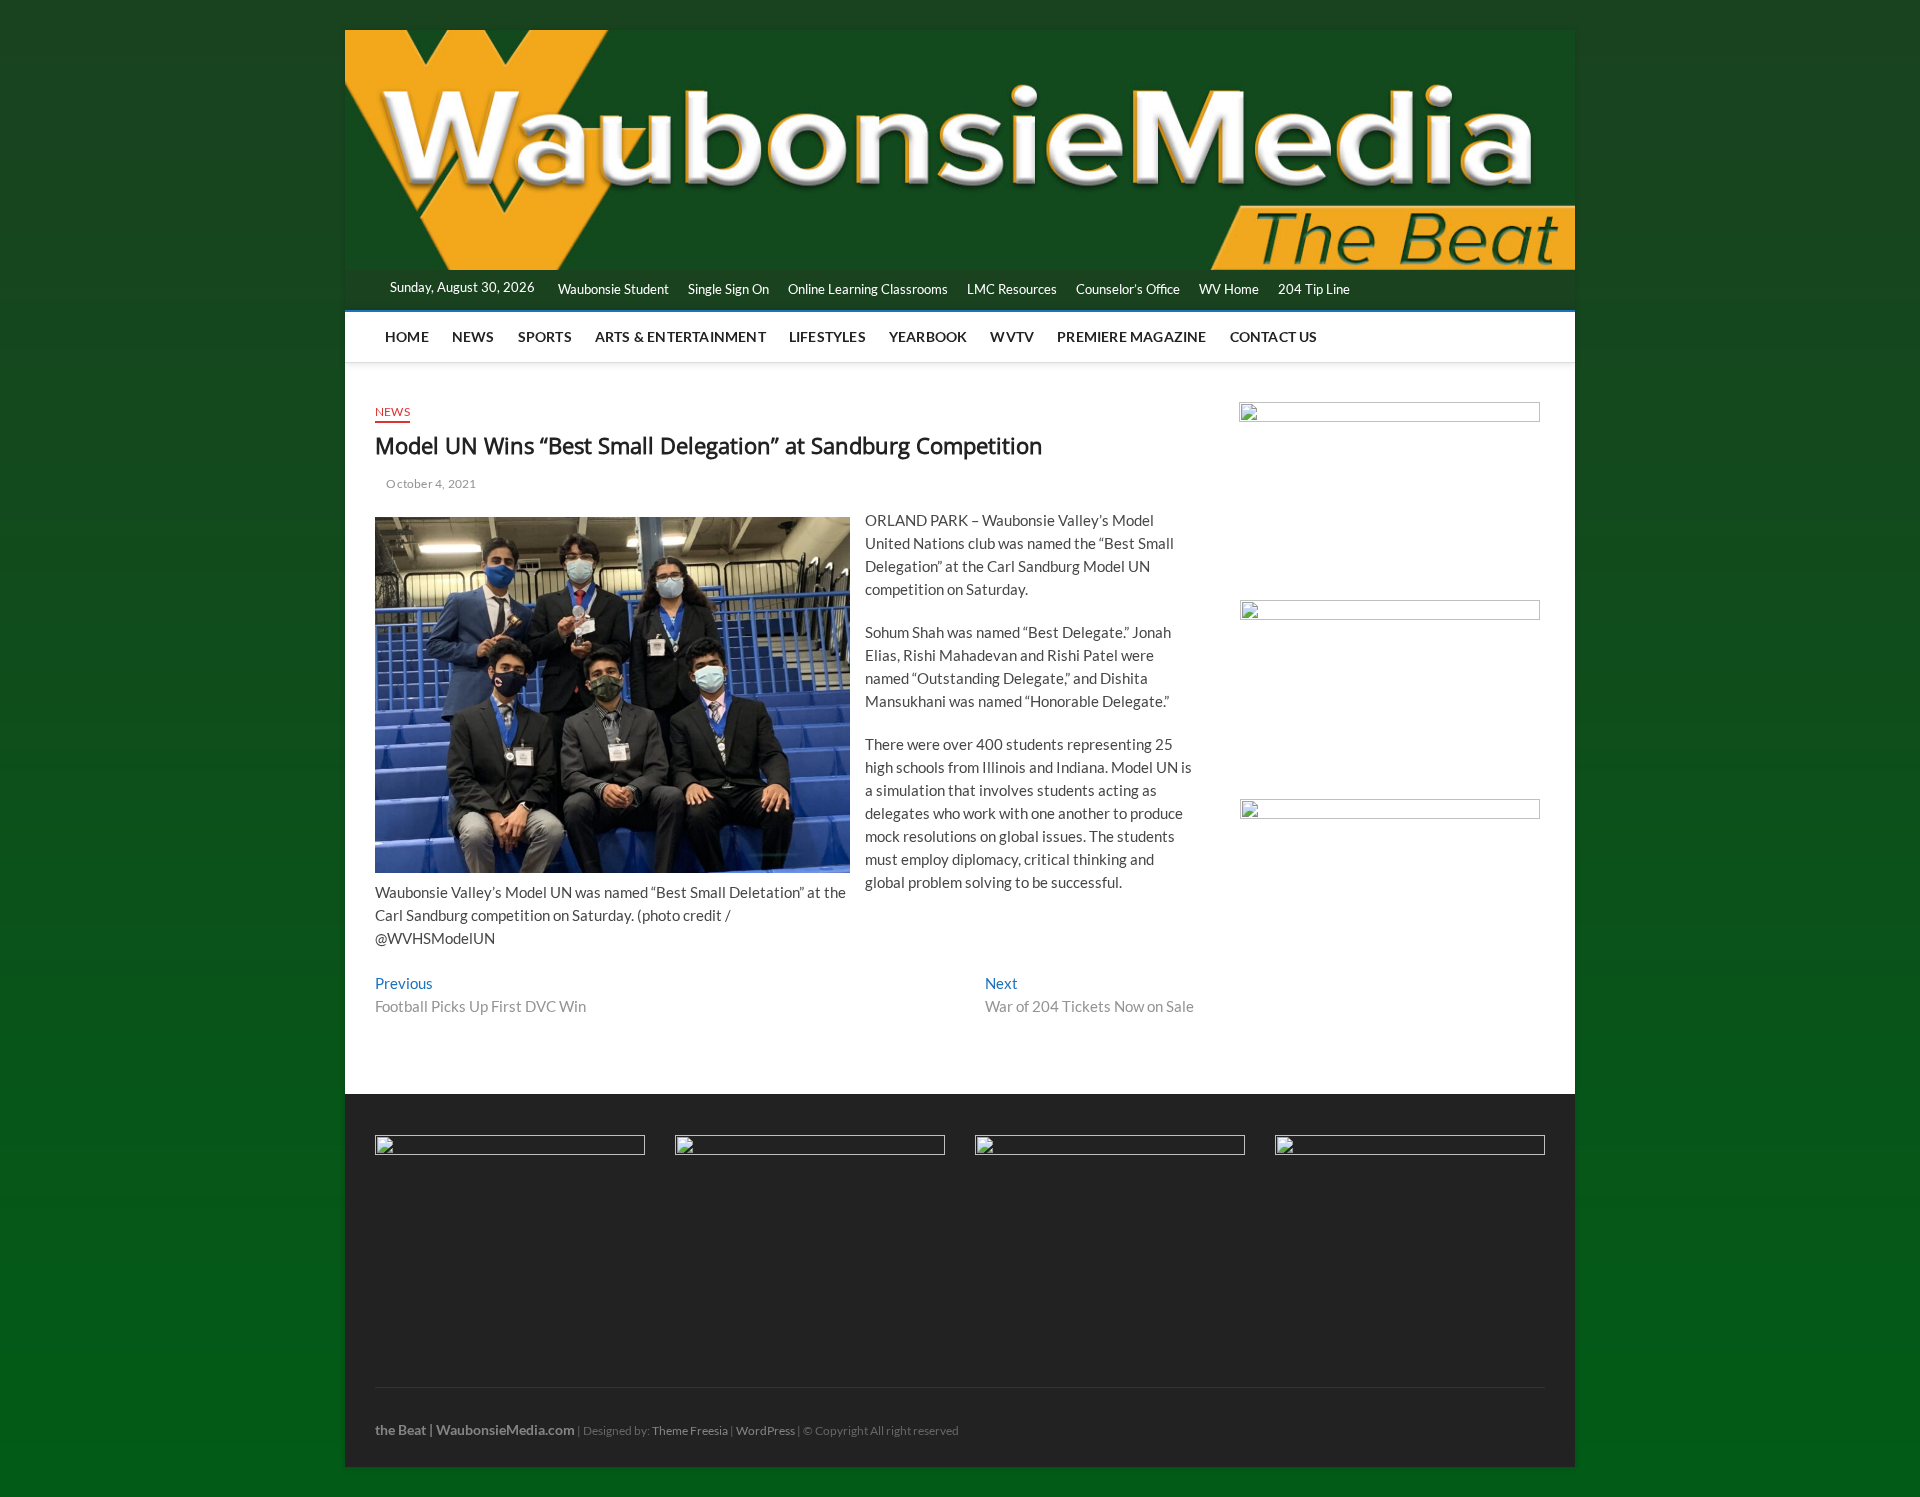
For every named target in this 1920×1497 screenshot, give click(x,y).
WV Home (1229, 289)
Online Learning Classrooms (868, 289)
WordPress (765, 1430)
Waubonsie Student (613, 289)
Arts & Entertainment (680, 336)
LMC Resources (1012, 289)
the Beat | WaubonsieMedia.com (475, 1429)
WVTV (1012, 336)
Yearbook (928, 336)
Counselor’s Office (1128, 289)
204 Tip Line (1314, 289)
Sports (545, 336)
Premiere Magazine (1131, 336)
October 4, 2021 (430, 483)
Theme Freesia (690, 1430)
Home (407, 336)
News (473, 336)
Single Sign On (728, 289)
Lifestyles (827, 336)
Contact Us (1274, 336)
